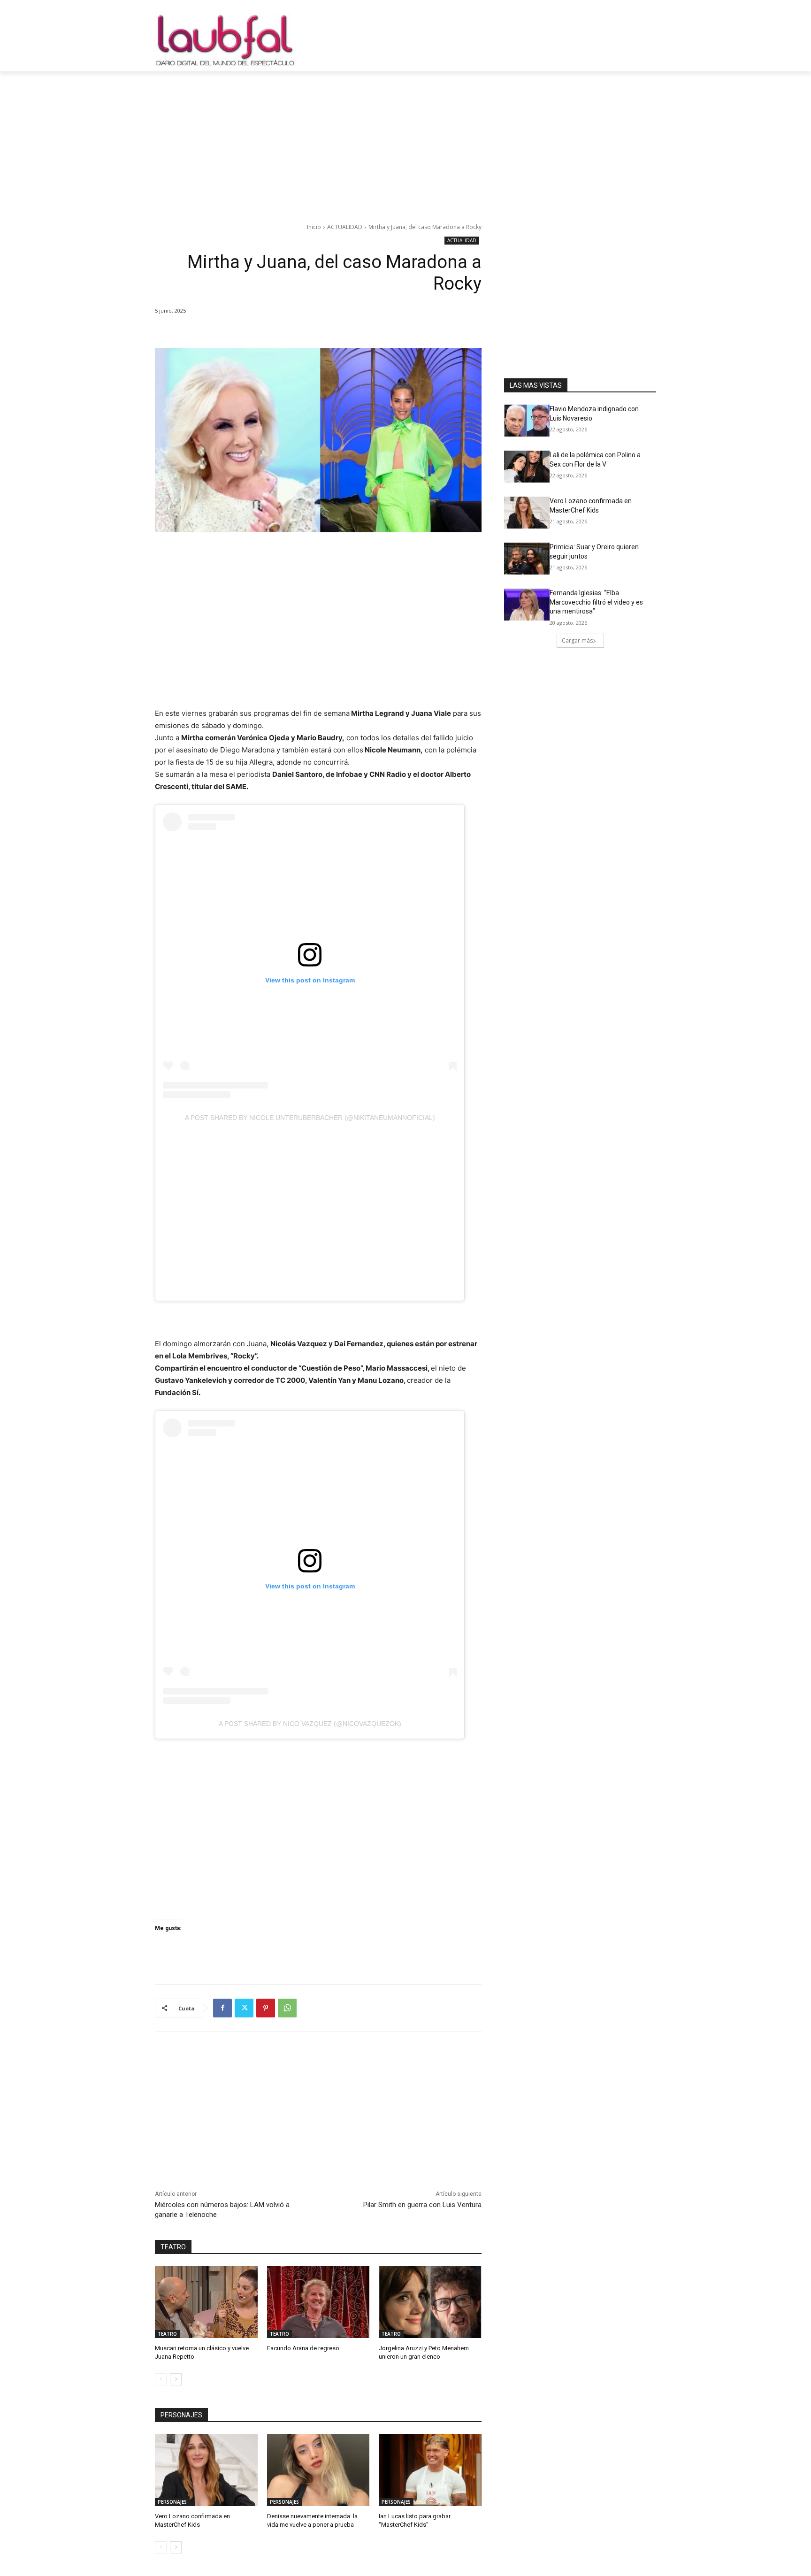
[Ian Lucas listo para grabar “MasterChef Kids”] (430, 2470)
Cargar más (577, 640)
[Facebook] (222, 2008)
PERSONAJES (172, 2502)
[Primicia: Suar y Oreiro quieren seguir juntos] (527, 559)
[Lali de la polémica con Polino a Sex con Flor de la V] (527, 467)
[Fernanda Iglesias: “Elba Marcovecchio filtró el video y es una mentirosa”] (527, 605)
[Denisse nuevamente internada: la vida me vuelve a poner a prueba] (318, 2470)
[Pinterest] (266, 2008)
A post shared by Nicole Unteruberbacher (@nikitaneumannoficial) (310, 1118)
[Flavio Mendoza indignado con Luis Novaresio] (527, 421)
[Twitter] (244, 2008)
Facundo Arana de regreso (303, 2348)
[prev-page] (161, 2379)
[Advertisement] (405, 142)
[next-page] (176, 2379)
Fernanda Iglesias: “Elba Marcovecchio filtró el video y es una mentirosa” (596, 602)
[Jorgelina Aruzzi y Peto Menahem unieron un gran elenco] (430, 2302)
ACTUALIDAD (345, 227)
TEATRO (167, 2334)
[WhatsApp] (287, 2008)
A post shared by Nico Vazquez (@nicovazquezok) (310, 1724)
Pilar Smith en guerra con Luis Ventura (422, 2205)
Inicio (314, 227)
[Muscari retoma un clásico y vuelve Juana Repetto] (206, 2302)
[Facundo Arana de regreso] (318, 2302)
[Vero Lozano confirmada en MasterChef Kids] (206, 2470)
